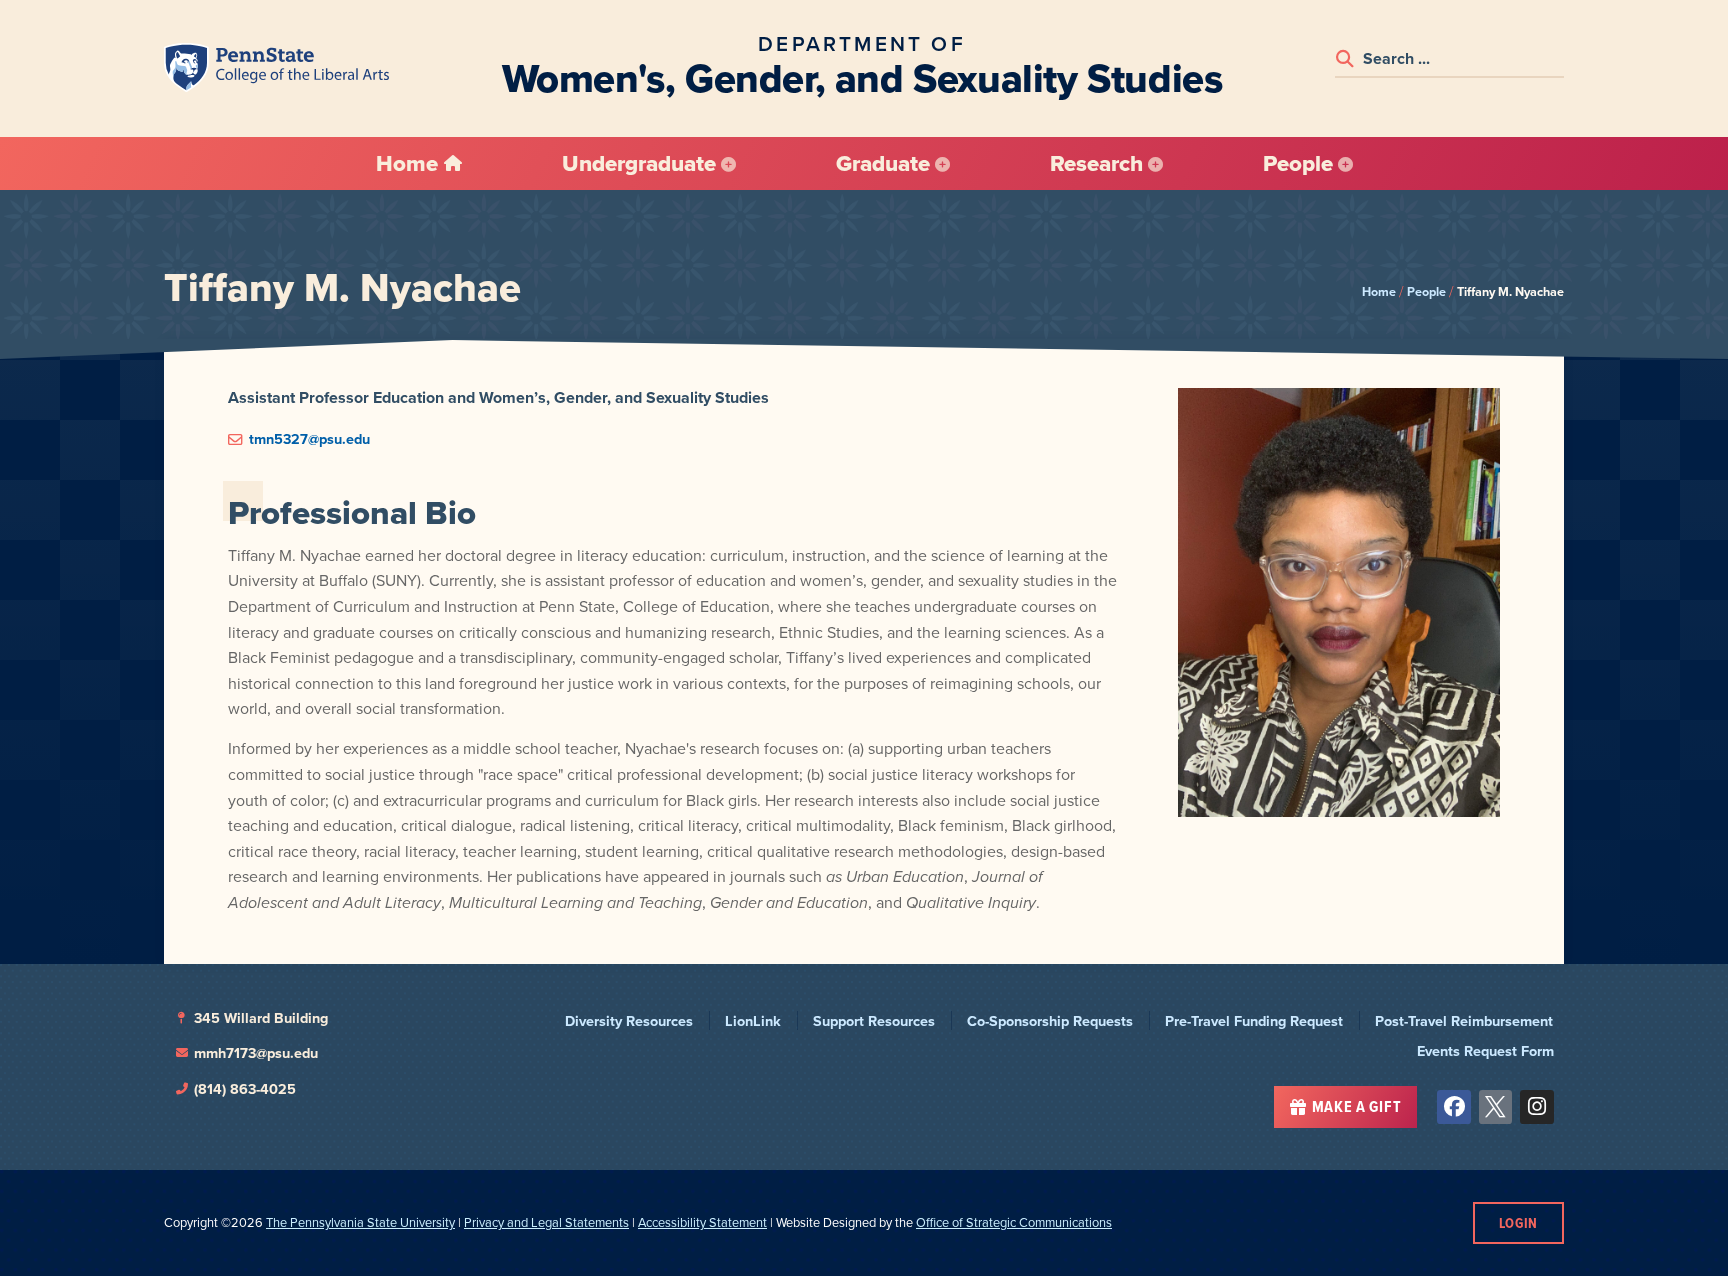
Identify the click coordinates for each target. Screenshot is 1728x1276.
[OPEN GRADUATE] (942, 164)
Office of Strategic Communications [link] (1014, 1222)
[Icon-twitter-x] (1496, 1107)
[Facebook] (1454, 1107)
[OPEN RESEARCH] (1155, 164)
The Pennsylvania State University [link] (360, 1222)
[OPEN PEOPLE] (1345, 164)
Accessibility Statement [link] (702, 1222)
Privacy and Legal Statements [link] (546, 1222)
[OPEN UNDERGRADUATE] (728, 164)
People (1426, 291)
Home (1379, 291)
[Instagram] (1537, 1107)
